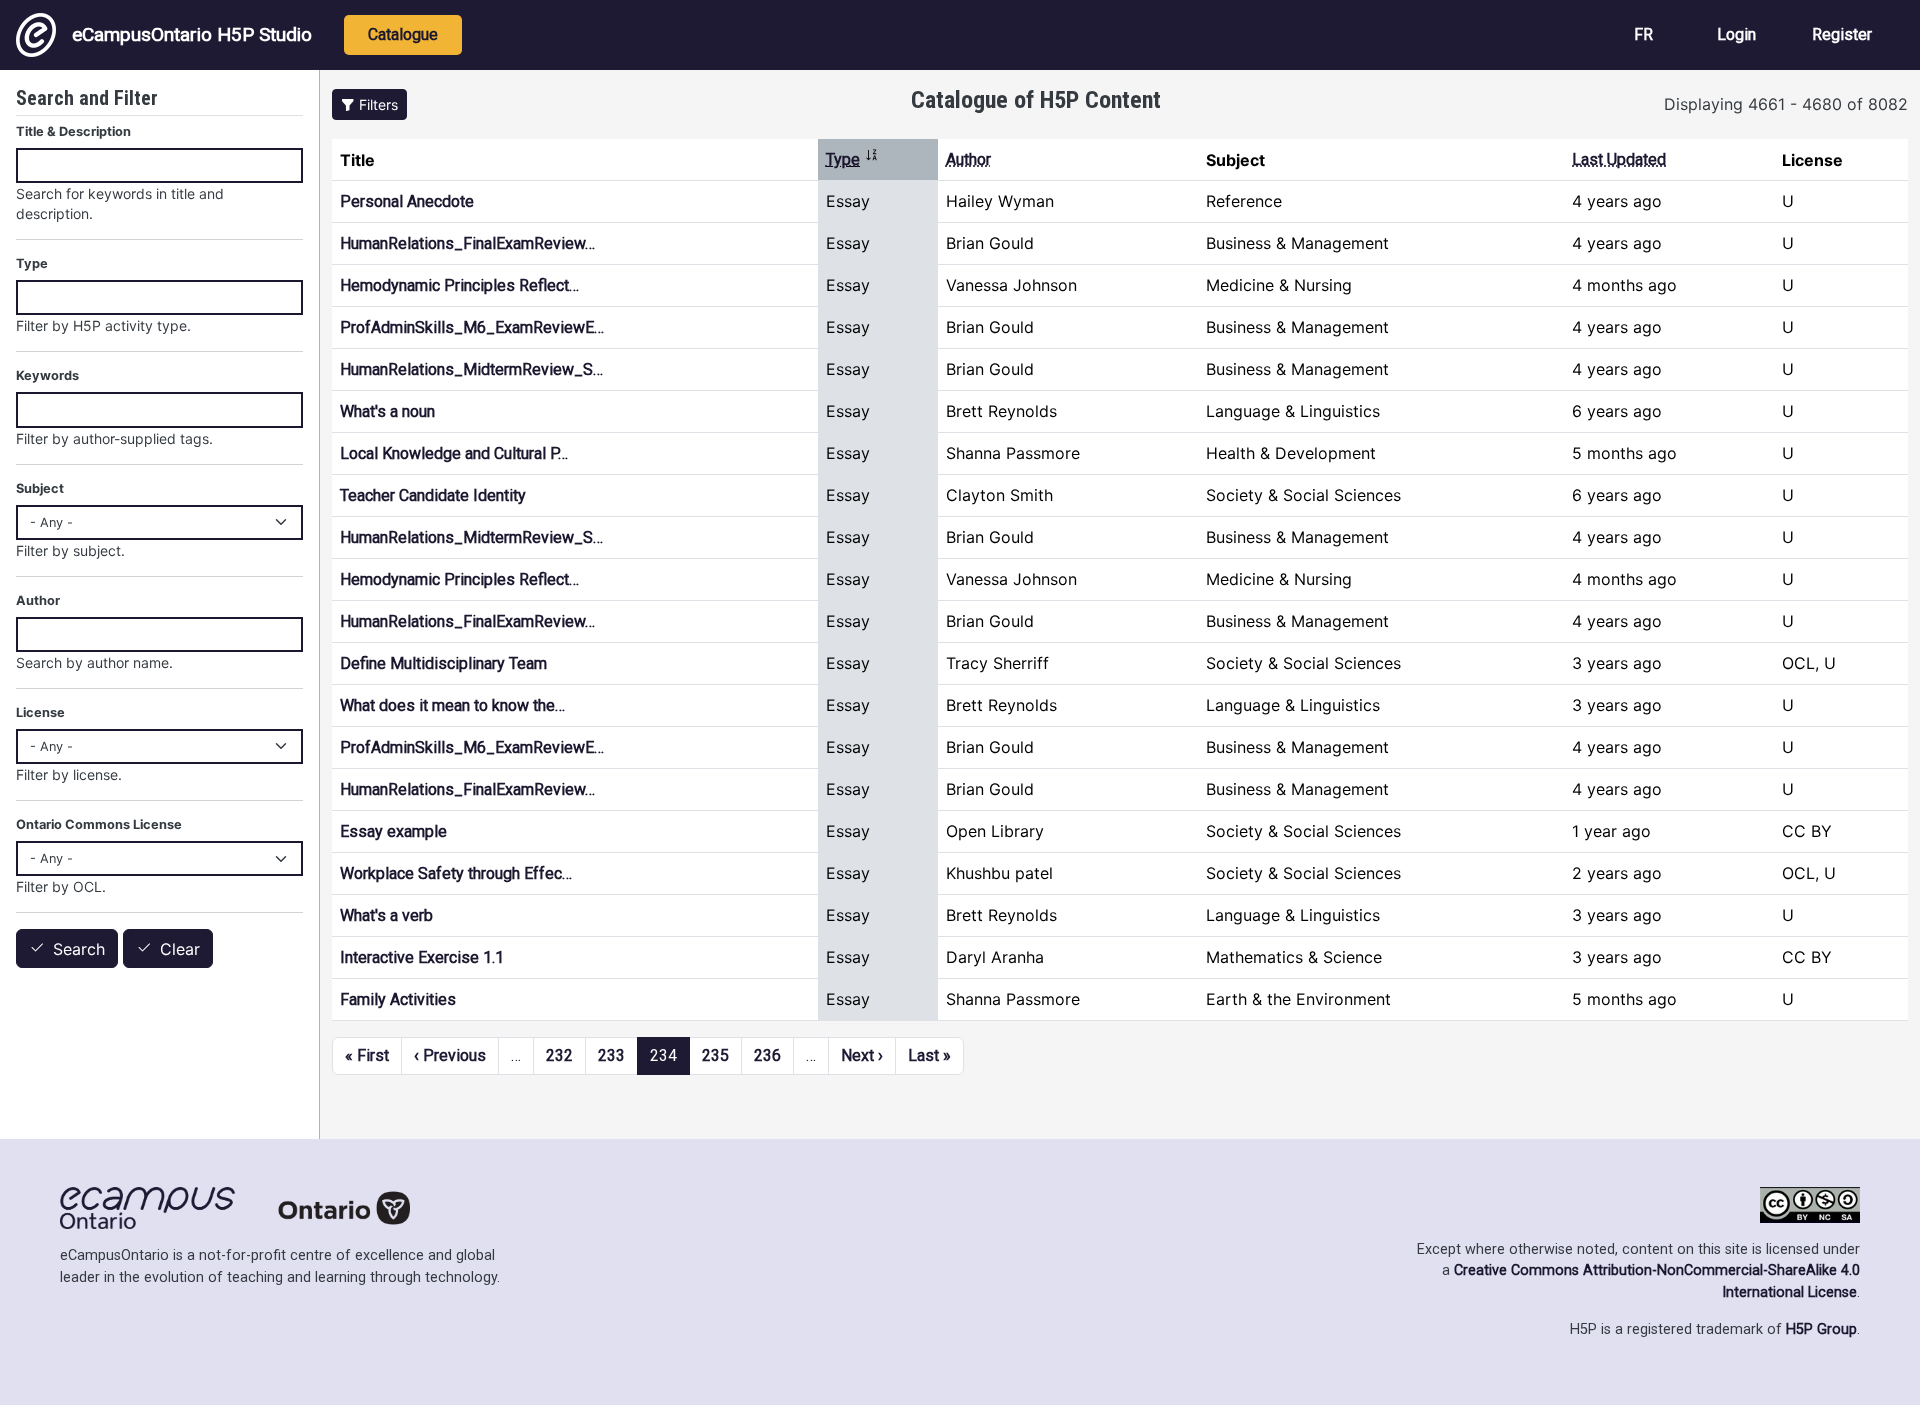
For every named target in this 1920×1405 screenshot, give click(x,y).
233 (611, 1055)
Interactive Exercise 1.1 (422, 957)
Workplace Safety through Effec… (456, 873)
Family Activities (398, 999)
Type (852, 159)
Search (79, 949)
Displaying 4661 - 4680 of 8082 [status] (1786, 104)
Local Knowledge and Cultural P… (454, 453)
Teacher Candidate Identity (433, 495)
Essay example (393, 831)
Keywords (47, 375)
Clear (180, 949)
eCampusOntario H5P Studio (192, 34)
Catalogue (403, 34)
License (40, 712)
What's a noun (387, 411)
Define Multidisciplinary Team (443, 663)
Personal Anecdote (407, 201)
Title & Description (73, 131)
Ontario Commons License (99, 824)
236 (767, 1055)
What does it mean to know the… (452, 705)
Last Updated (1619, 159)
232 (559, 1055)
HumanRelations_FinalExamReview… (467, 243)
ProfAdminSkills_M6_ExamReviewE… (472, 327)
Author (968, 159)
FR (1643, 34)
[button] (369, 104)
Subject (40, 488)
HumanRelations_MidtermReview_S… (471, 369)
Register (1842, 34)
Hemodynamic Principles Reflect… (459, 285)
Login (1736, 34)
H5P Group (1821, 1329)
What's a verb (386, 915)
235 (715, 1055)
